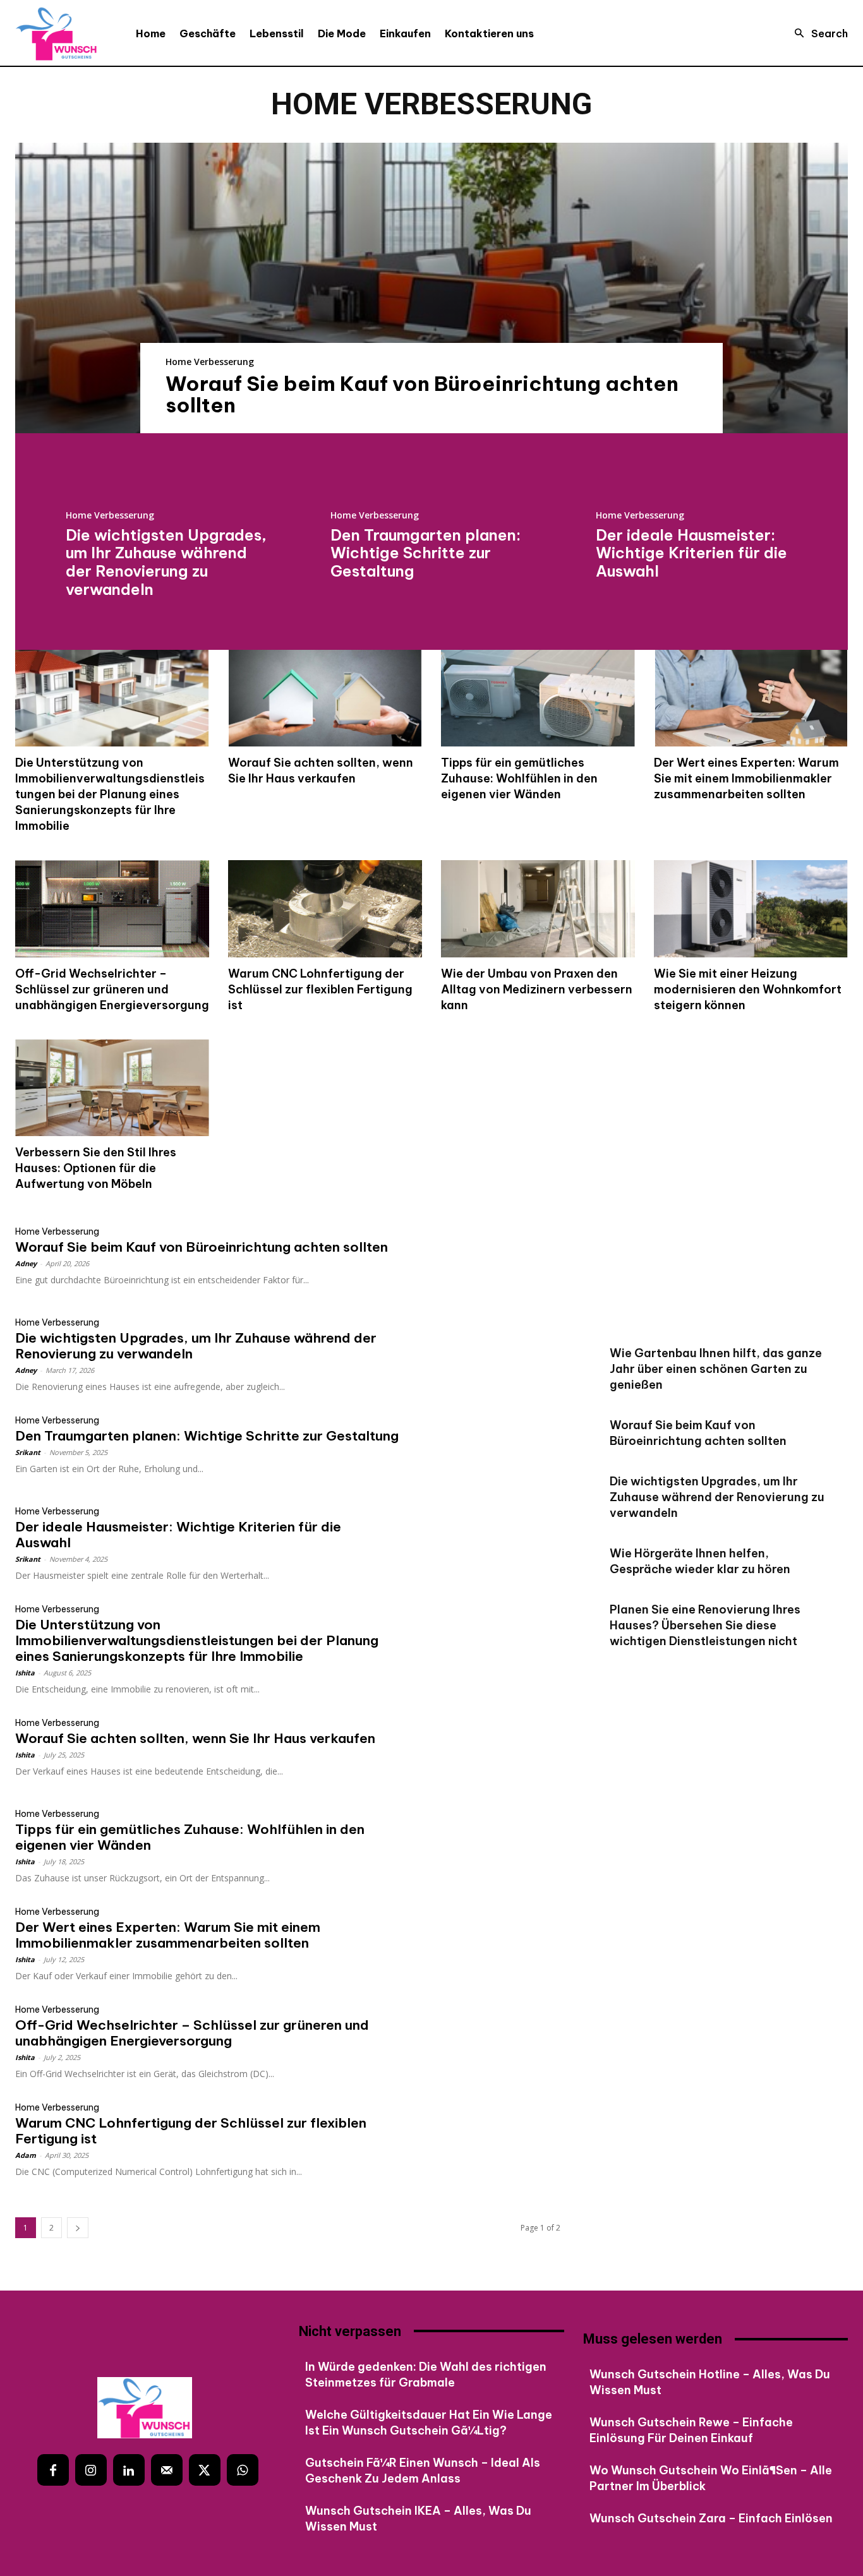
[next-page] (78, 2228)
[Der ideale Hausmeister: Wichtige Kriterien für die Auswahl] (492, 1541)
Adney (26, 1263)
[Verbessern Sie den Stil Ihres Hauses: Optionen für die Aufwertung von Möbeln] (112, 1088)
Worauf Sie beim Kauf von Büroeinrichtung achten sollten (422, 394)
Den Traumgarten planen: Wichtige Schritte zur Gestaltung (425, 553)
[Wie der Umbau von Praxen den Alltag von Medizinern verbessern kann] (538, 909)
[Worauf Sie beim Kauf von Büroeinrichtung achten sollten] (431, 288)
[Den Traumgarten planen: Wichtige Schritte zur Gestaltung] (492, 1450)
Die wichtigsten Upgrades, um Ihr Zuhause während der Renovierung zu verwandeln (166, 562)
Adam (26, 2155)
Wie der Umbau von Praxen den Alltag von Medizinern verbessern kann (537, 989)
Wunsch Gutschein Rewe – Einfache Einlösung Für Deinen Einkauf (691, 2430)
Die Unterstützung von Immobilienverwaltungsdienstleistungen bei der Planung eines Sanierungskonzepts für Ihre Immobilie (110, 794)
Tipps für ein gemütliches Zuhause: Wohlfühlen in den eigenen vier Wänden (519, 778)
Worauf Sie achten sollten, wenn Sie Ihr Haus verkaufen (321, 770)
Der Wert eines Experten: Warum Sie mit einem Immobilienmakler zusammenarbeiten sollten (746, 778)
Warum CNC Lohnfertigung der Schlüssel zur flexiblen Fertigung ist (320, 989)
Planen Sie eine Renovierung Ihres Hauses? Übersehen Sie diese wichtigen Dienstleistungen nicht (705, 1625)
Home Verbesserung (210, 362)
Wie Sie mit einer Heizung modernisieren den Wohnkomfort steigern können (748, 989)
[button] (818, 33)
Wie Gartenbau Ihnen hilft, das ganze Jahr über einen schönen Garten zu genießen (716, 1369)
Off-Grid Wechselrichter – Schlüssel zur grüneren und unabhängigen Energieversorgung (112, 989)
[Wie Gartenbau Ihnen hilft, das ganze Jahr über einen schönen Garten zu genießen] (719, 1282)
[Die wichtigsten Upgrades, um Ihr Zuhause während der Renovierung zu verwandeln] (492, 1352)
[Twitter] (205, 2470)
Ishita (25, 1673)
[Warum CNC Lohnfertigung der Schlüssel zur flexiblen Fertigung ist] (325, 909)
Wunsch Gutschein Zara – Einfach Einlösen (711, 2518)
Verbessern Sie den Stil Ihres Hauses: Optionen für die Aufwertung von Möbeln (96, 1168)
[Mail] (167, 2470)
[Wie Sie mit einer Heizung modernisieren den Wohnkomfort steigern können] (751, 909)
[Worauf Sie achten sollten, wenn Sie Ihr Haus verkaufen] (325, 698)
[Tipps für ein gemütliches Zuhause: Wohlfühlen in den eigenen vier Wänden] (538, 698)
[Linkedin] (129, 2470)
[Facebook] (53, 2470)
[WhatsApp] (243, 2470)
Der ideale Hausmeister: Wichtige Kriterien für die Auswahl (691, 553)
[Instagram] (91, 2470)
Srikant (28, 1452)
